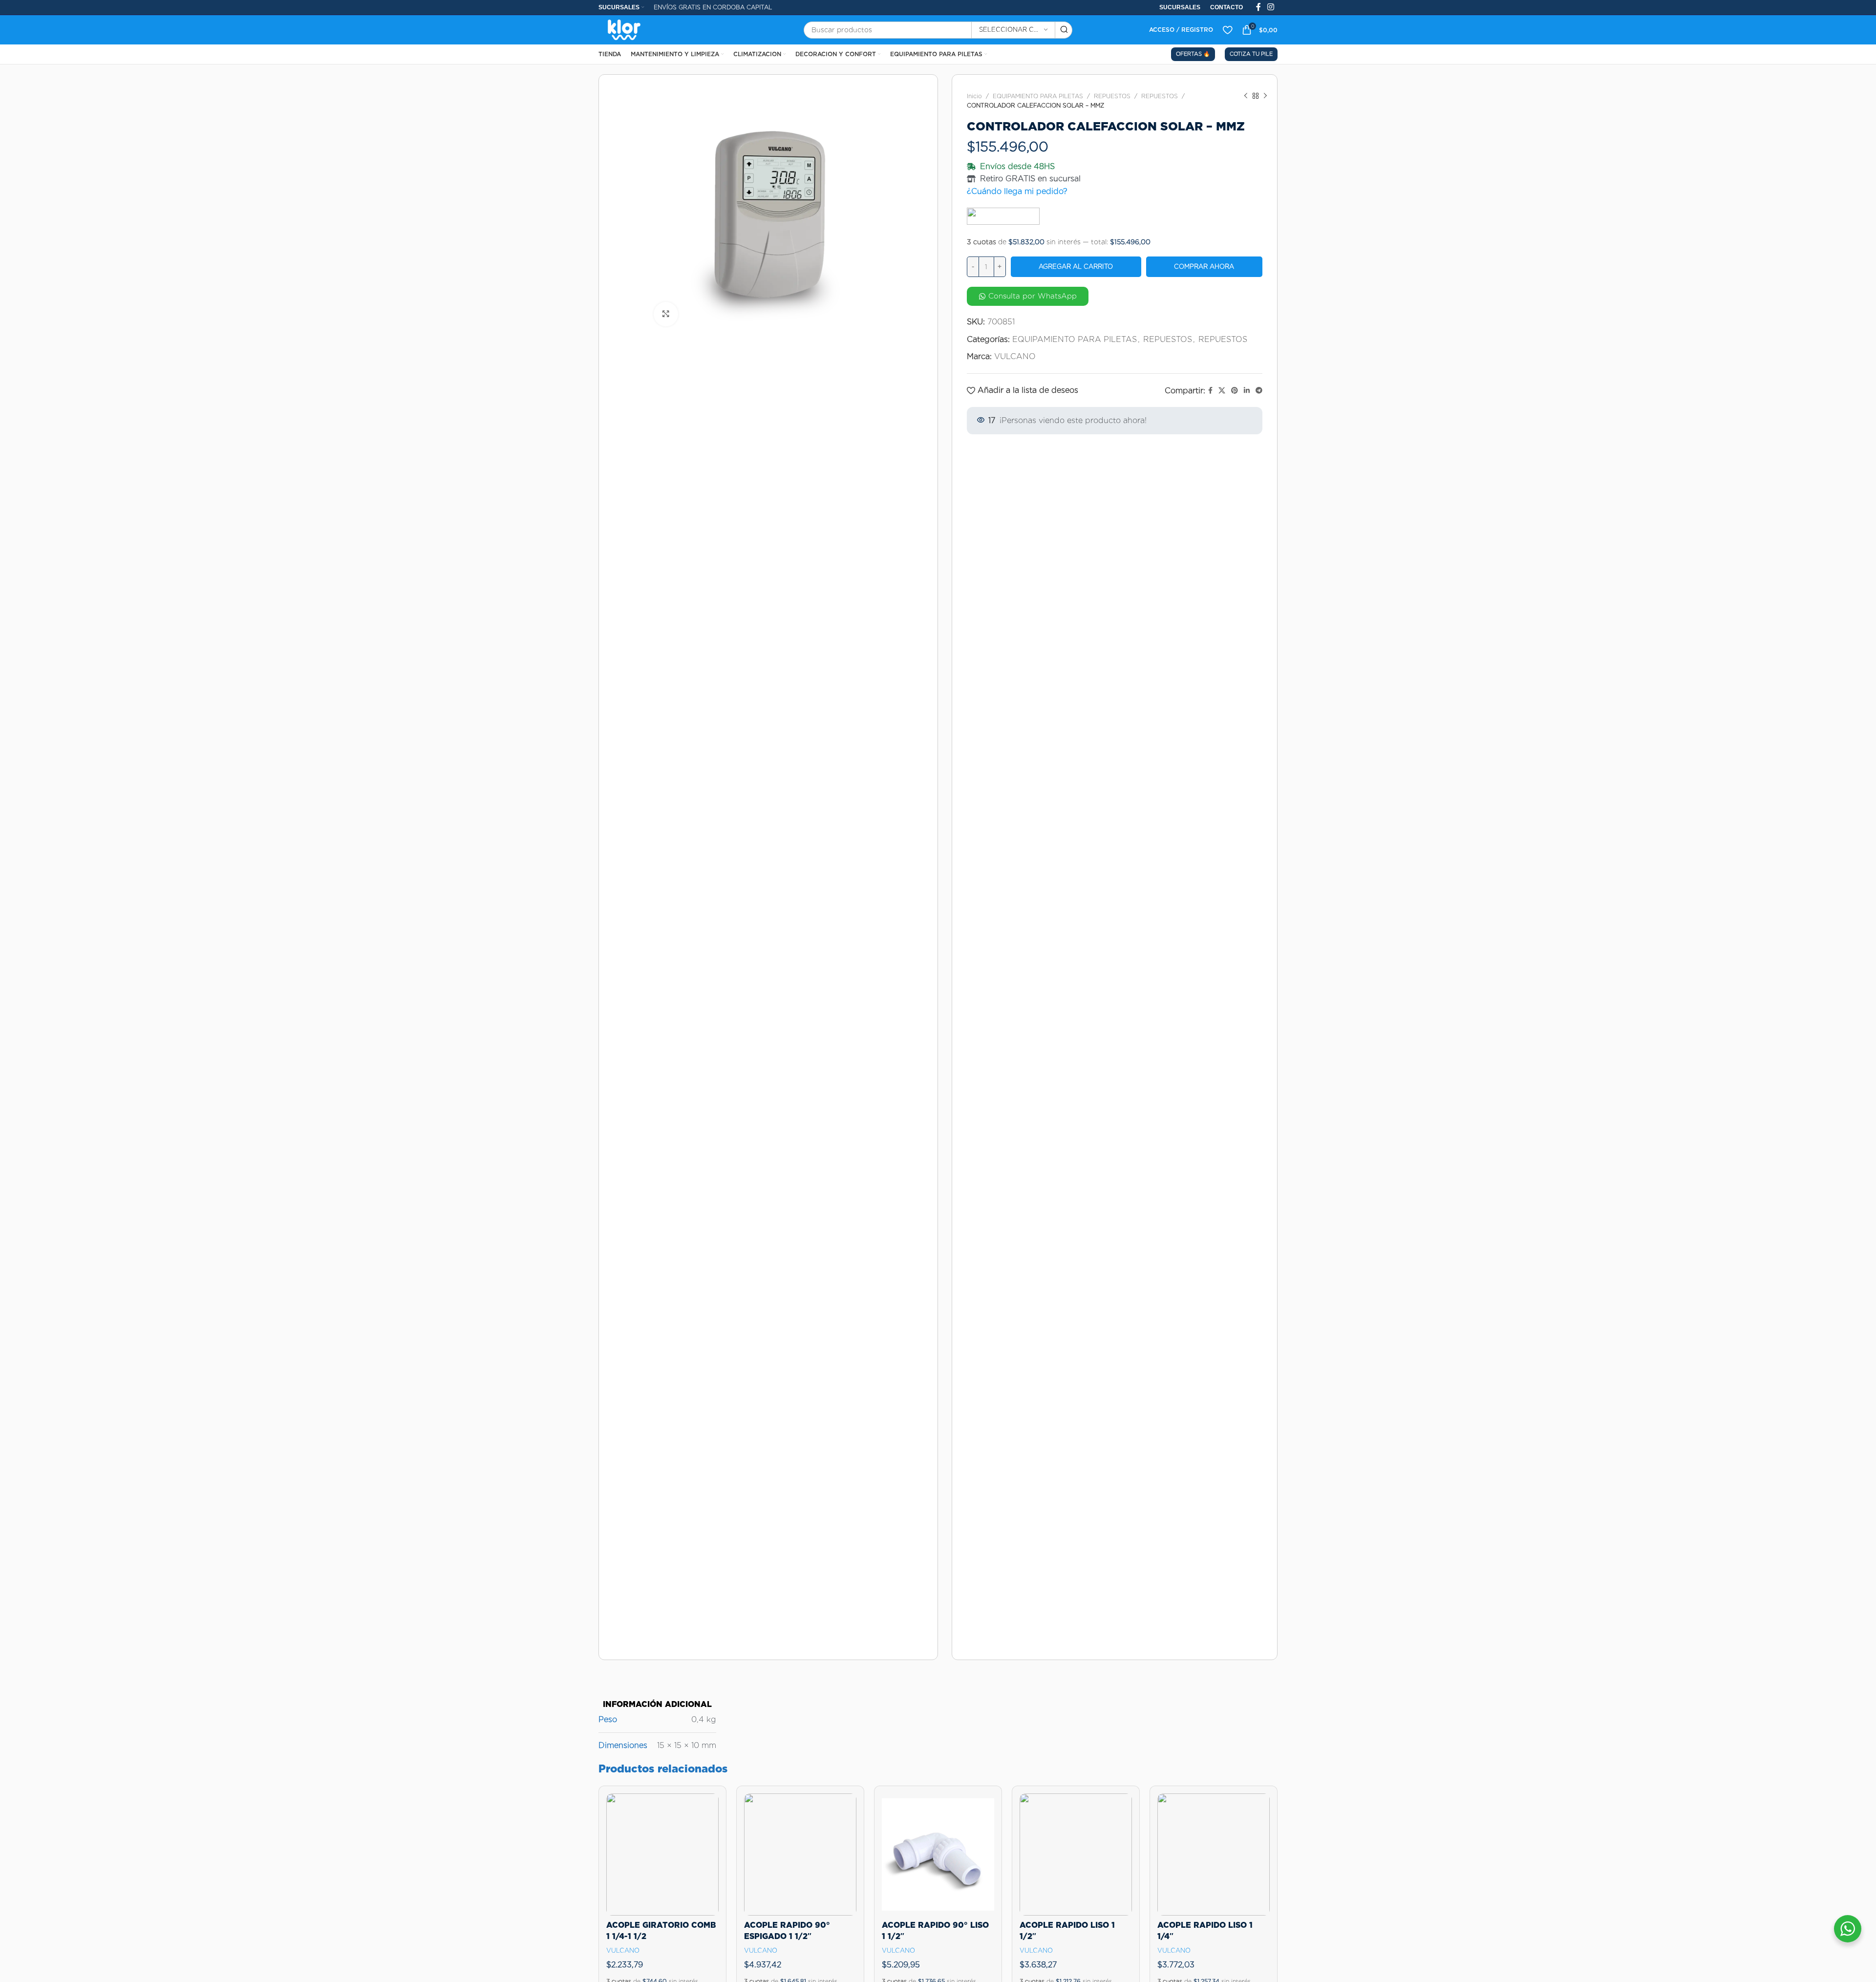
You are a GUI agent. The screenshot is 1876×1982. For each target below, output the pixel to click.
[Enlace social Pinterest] (1235, 391)
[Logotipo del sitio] (624, 29)
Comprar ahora (1204, 266)
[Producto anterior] (1246, 96)
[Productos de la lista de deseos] (1227, 30)
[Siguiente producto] (1265, 96)
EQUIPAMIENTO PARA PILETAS (1038, 96)
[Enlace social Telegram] (1259, 391)
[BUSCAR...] (1064, 30)
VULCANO (1015, 356)
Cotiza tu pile (1251, 54)
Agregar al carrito (1076, 266)
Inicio (974, 96)
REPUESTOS (1112, 96)
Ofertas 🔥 (1193, 54)
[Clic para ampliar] (666, 314)
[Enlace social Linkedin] (1247, 391)
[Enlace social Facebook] (1210, 391)
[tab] (657, 1699)
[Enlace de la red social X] (1222, 391)
